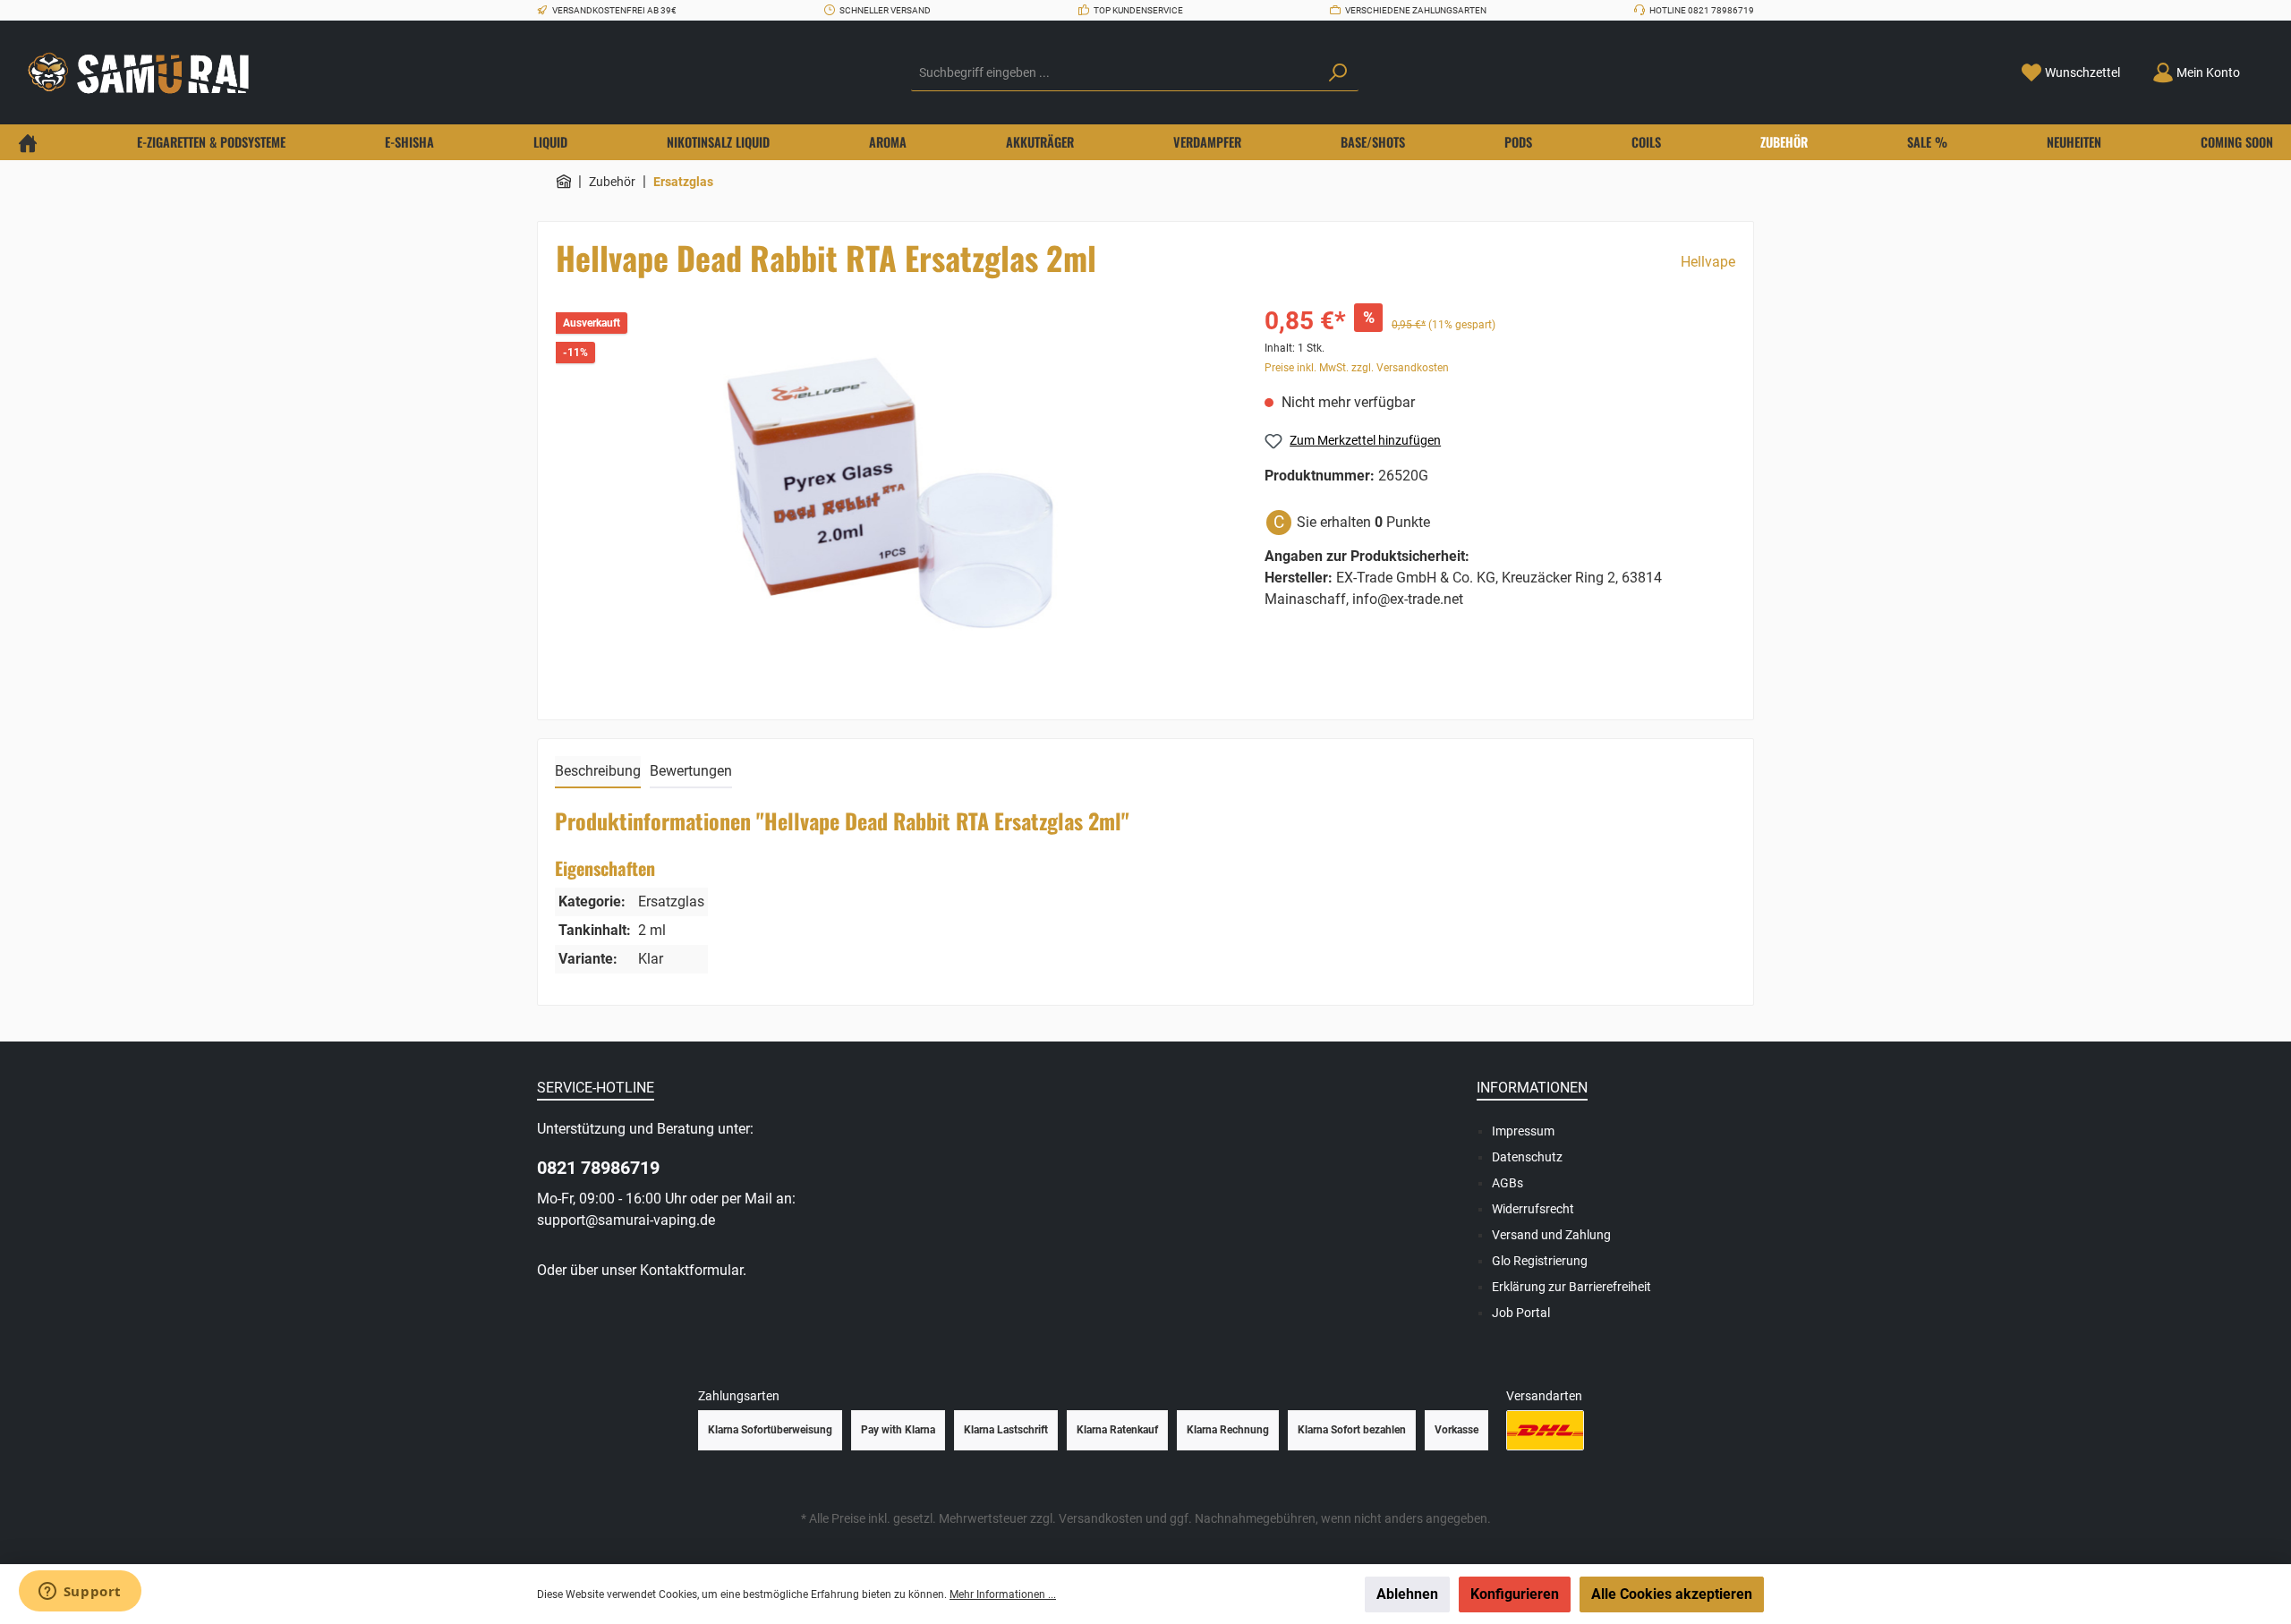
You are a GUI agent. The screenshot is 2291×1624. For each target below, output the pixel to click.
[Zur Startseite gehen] (143, 73)
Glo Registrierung (1540, 1261)
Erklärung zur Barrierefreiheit (1571, 1287)
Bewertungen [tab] (691, 771)
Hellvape (1708, 262)
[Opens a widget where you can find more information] (80, 1593)
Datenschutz (1527, 1157)
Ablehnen (1407, 1594)
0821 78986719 (598, 1168)
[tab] (598, 772)
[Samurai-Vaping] (564, 182)
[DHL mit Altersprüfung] (1545, 1430)
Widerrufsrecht (1533, 1209)
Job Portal (1521, 1313)
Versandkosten (1101, 1518)
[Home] (28, 142)
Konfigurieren (1515, 1594)
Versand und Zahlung (1551, 1235)
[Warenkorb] (2267, 66)
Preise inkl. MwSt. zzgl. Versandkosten (1357, 368)
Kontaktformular (691, 1270)
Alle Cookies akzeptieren (1672, 1594)
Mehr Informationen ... (1003, 1594)
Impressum (1523, 1131)
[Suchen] (1338, 73)
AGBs (1507, 1183)
